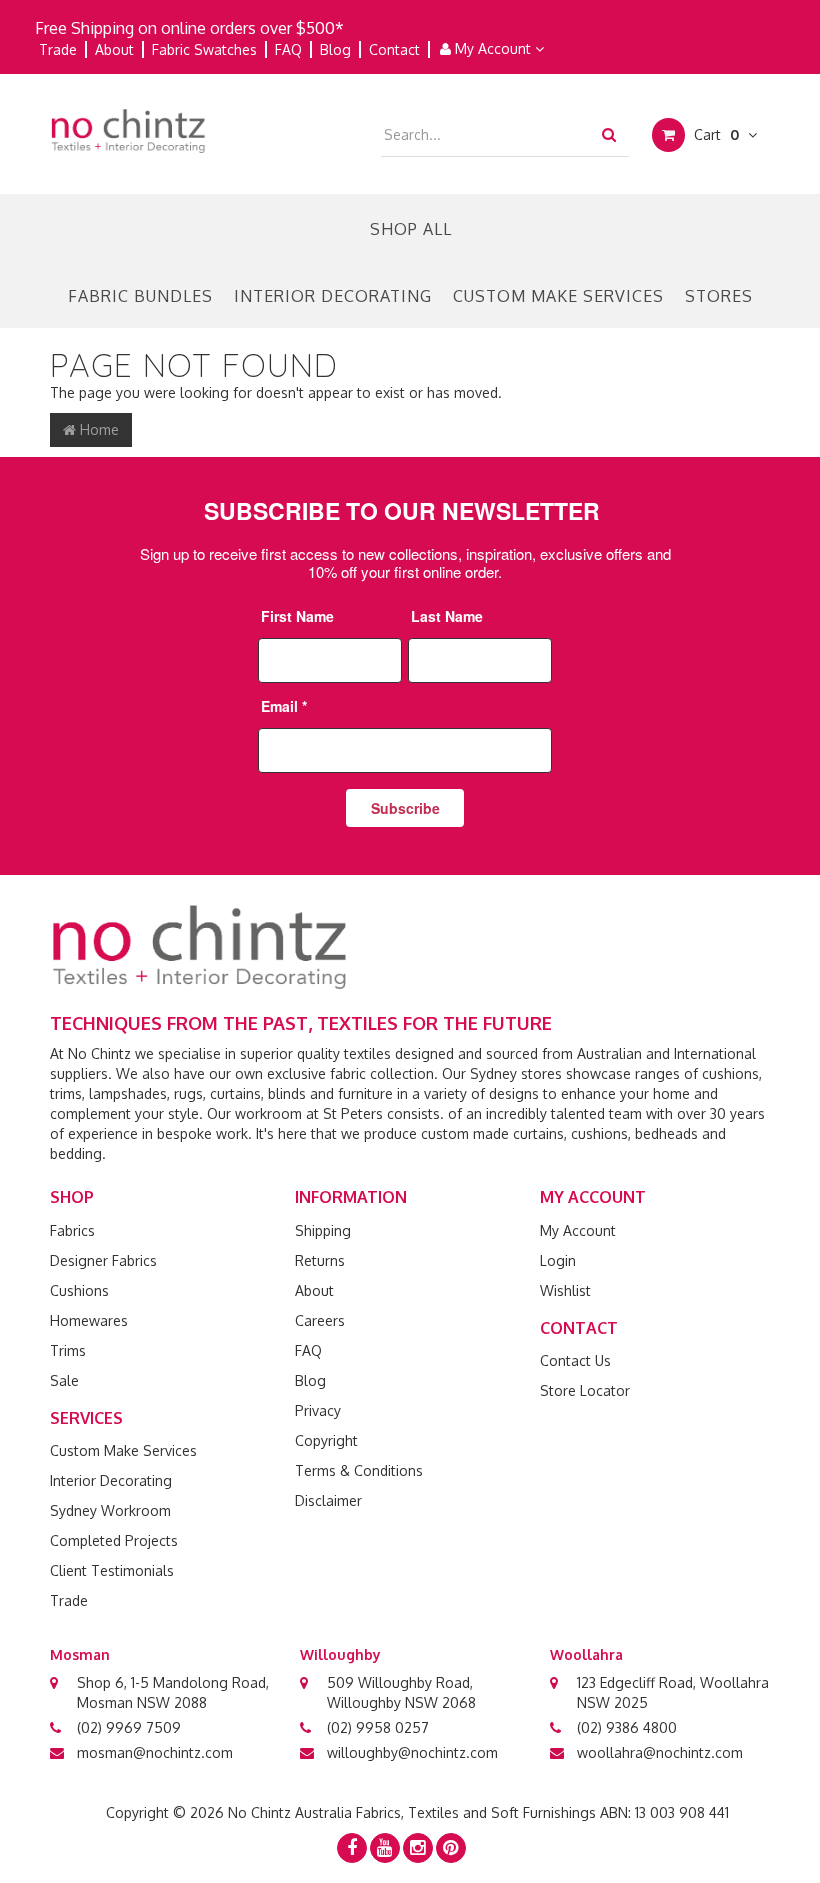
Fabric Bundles (140, 296)
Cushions (79, 1290)
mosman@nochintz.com (155, 1752)
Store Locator (585, 1390)
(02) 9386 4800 (627, 1727)
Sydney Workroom (110, 1510)
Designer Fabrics (103, 1260)
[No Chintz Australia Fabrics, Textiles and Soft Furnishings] (128, 129)
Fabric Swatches (204, 49)
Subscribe (405, 808)
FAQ (288, 49)
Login (558, 1260)
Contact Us (575, 1360)
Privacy (318, 1410)
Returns (320, 1260)
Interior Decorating (333, 296)
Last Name (447, 616)
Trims (68, 1350)
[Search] (609, 134)
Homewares (89, 1320)
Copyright (326, 1440)
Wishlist (565, 1290)
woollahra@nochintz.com (660, 1752)
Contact (394, 49)
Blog (335, 49)
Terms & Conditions (359, 1470)
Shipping (323, 1230)
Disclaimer (328, 1500)
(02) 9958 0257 (378, 1727)
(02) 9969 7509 (129, 1727)
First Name (297, 616)
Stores (719, 296)
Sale (64, 1380)
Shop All (411, 229)
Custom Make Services (558, 296)
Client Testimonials (112, 1570)
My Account (493, 48)
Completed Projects (114, 1540)
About (114, 49)
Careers (320, 1320)
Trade (58, 49)
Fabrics (72, 1230)
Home (97, 429)
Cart (714, 134)
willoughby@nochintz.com (412, 1752)
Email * (284, 706)
